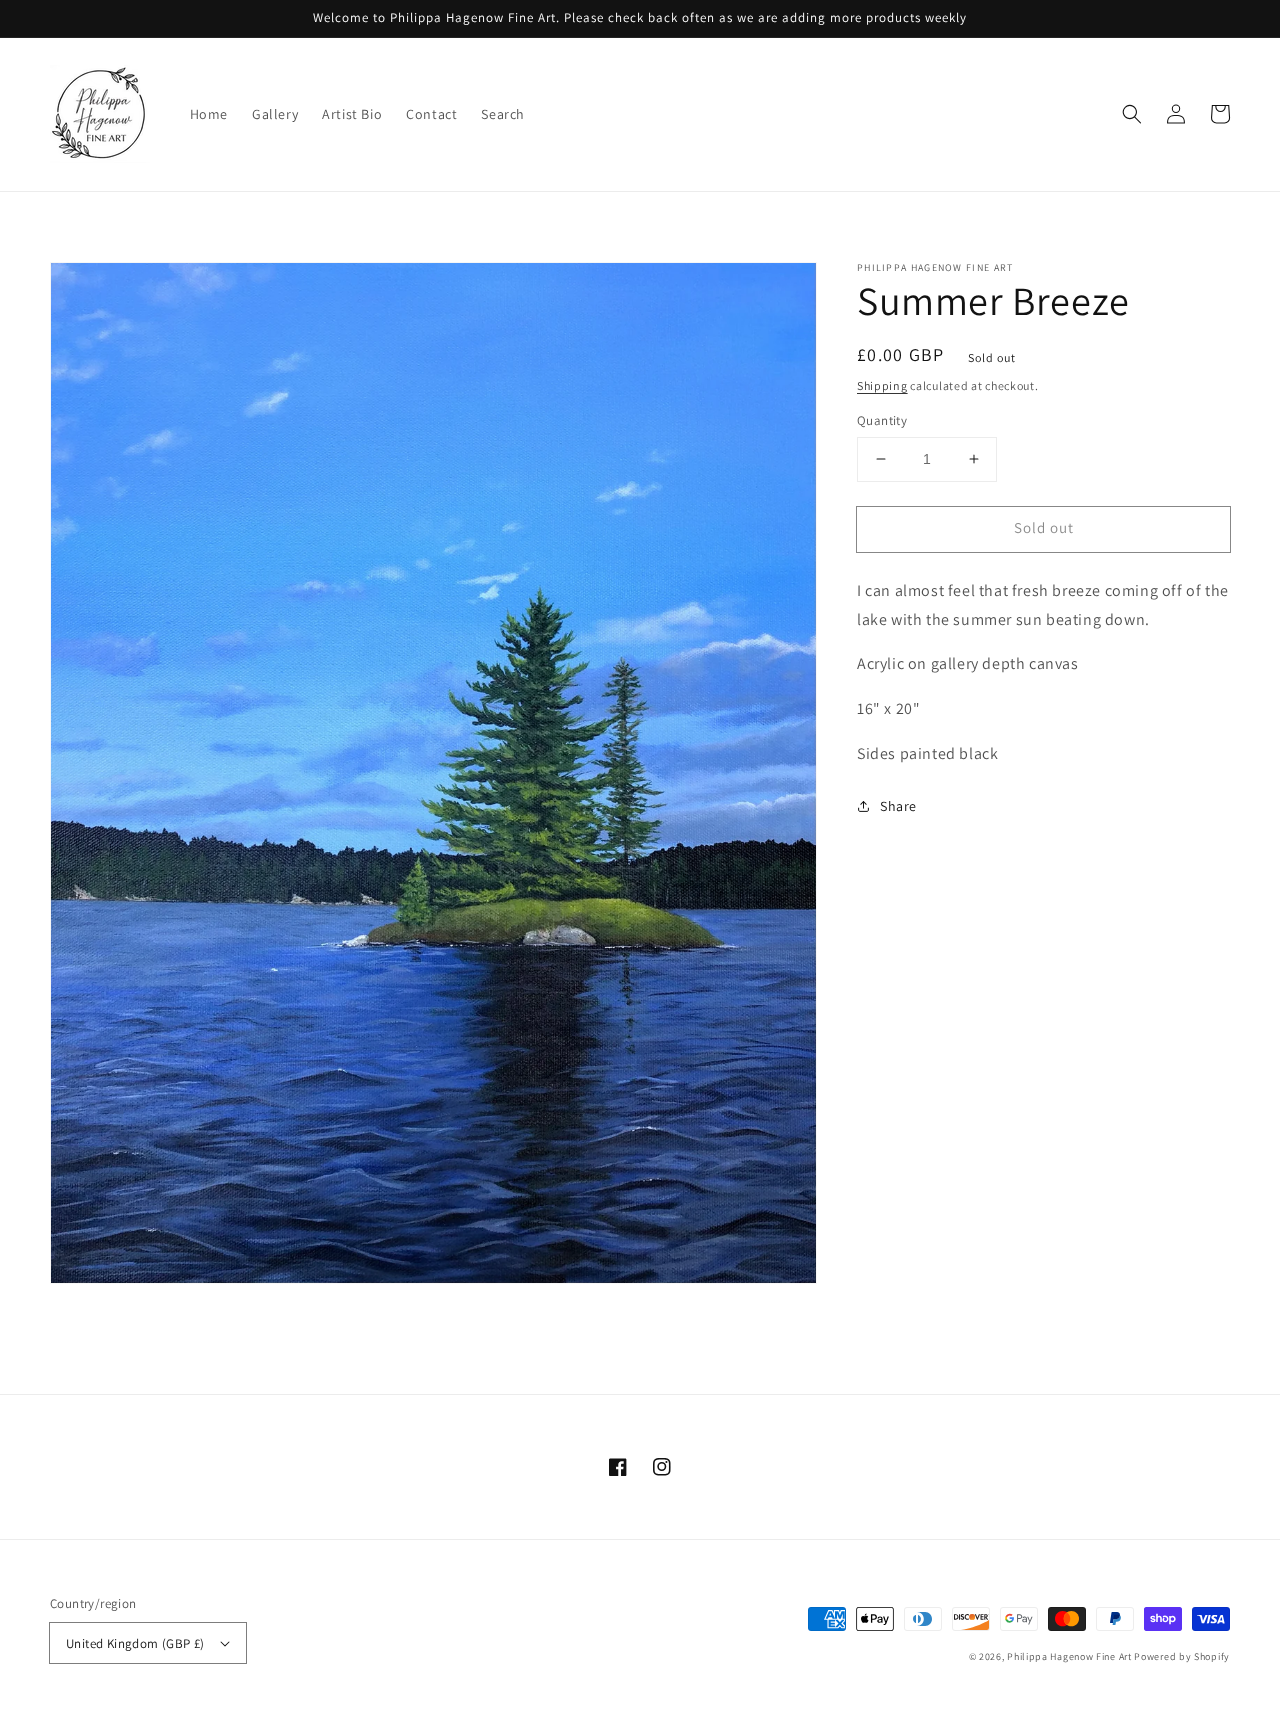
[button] (1132, 114)
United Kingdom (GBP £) (135, 1643)
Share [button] (898, 806)
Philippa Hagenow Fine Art (1069, 1656)
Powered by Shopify (1182, 1656)
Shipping (882, 385)
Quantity (882, 420)
